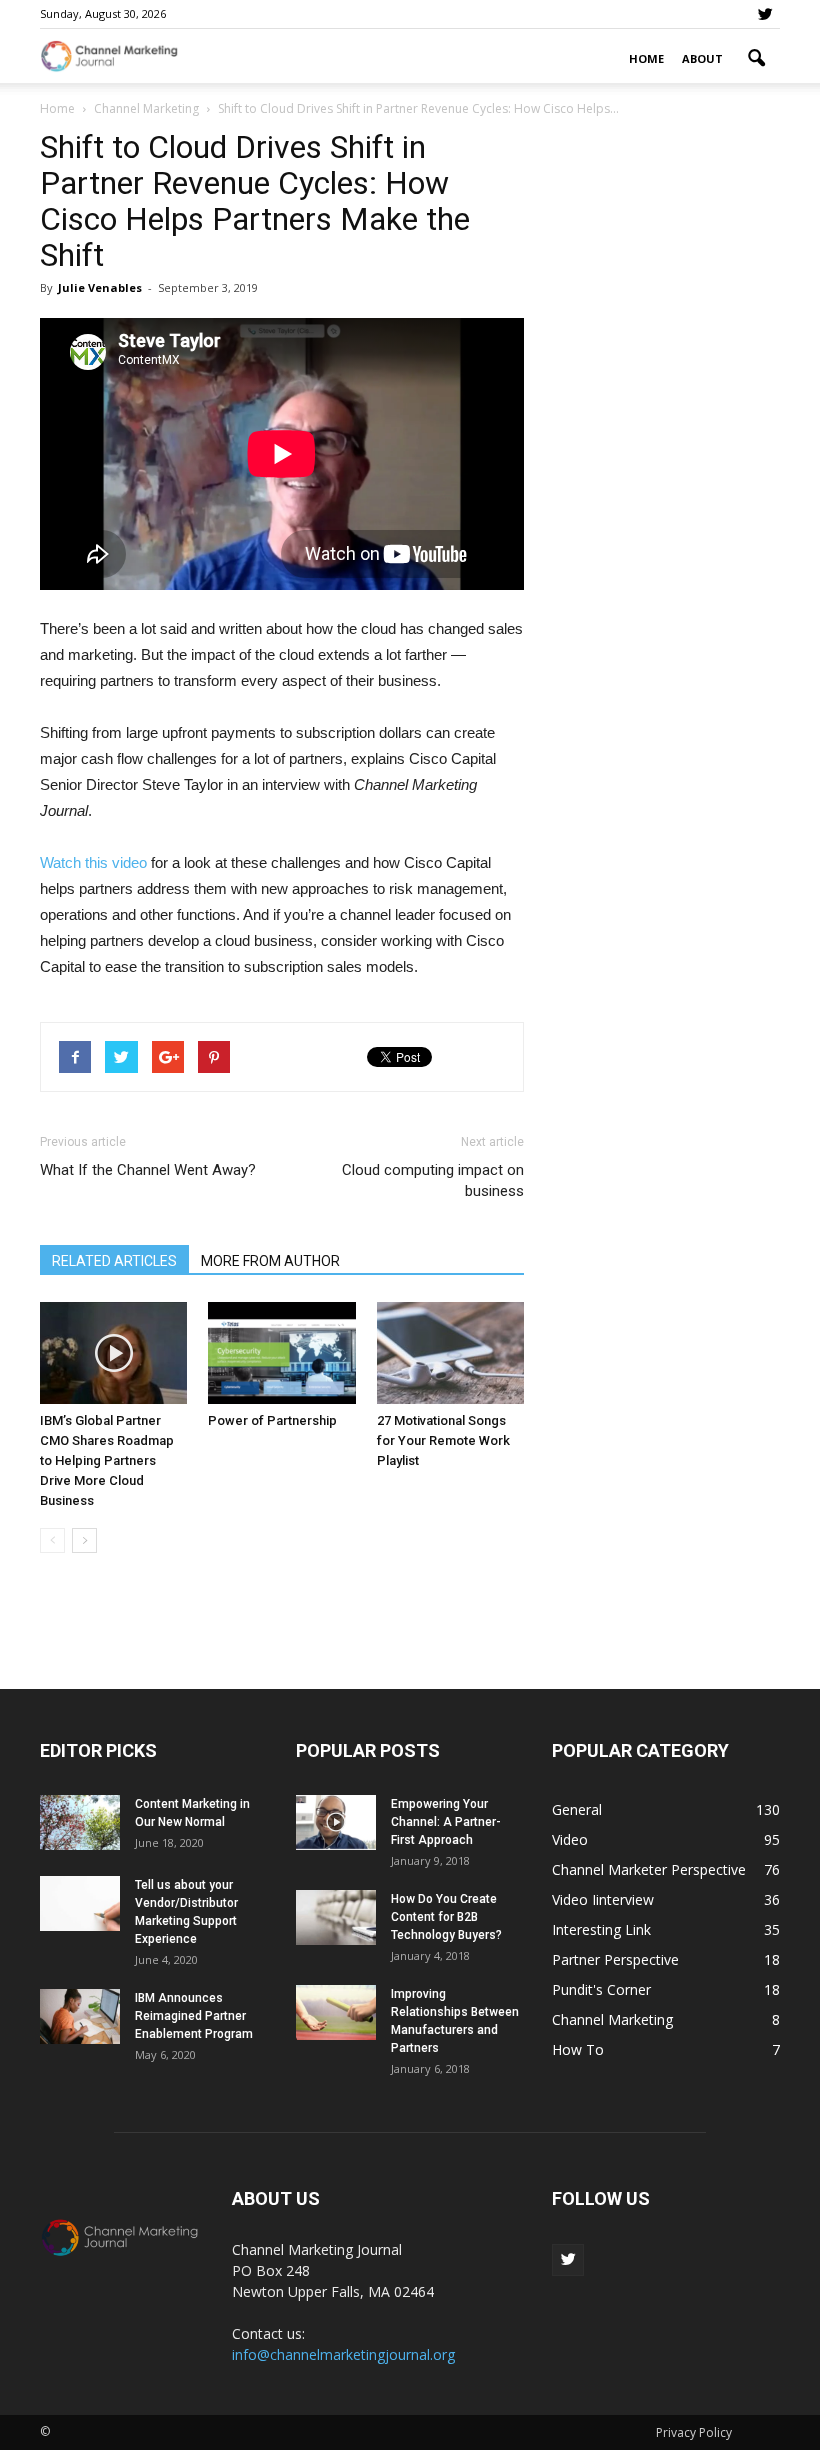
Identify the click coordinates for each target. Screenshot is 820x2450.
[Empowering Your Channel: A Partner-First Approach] (336, 1822)
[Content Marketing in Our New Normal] (80, 1822)
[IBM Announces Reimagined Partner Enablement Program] (80, 2016)
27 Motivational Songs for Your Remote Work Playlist (443, 1440)
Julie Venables (100, 287)
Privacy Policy (694, 2432)
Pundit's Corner (601, 1989)
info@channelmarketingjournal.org (343, 2354)
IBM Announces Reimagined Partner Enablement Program (194, 2016)
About (702, 58)
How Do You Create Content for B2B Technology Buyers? (446, 1917)
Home (646, 58)
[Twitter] (765, 14)
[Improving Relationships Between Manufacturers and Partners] (336, 2012)
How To (578, 2049)
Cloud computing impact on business (433, 1180)
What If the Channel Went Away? (148, 1170)
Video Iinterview (603, 1899)
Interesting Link (601, 1929)
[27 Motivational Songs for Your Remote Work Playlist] (450, 1352)
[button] (756, 59)
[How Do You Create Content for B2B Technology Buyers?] (336, 1917)
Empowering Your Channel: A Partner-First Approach (446, 1822)
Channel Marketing (612, 2019)
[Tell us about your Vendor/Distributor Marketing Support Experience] (80, 1903)
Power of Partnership (272, 1420)
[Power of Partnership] (281, 1352)
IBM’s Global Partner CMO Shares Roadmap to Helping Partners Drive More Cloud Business (107, 1460)
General (577, 1809)
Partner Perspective (615, 1959)
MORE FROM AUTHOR (270, 1261)
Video (570, 1839)
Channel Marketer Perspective (649, 1869)
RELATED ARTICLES (114, 1261)
